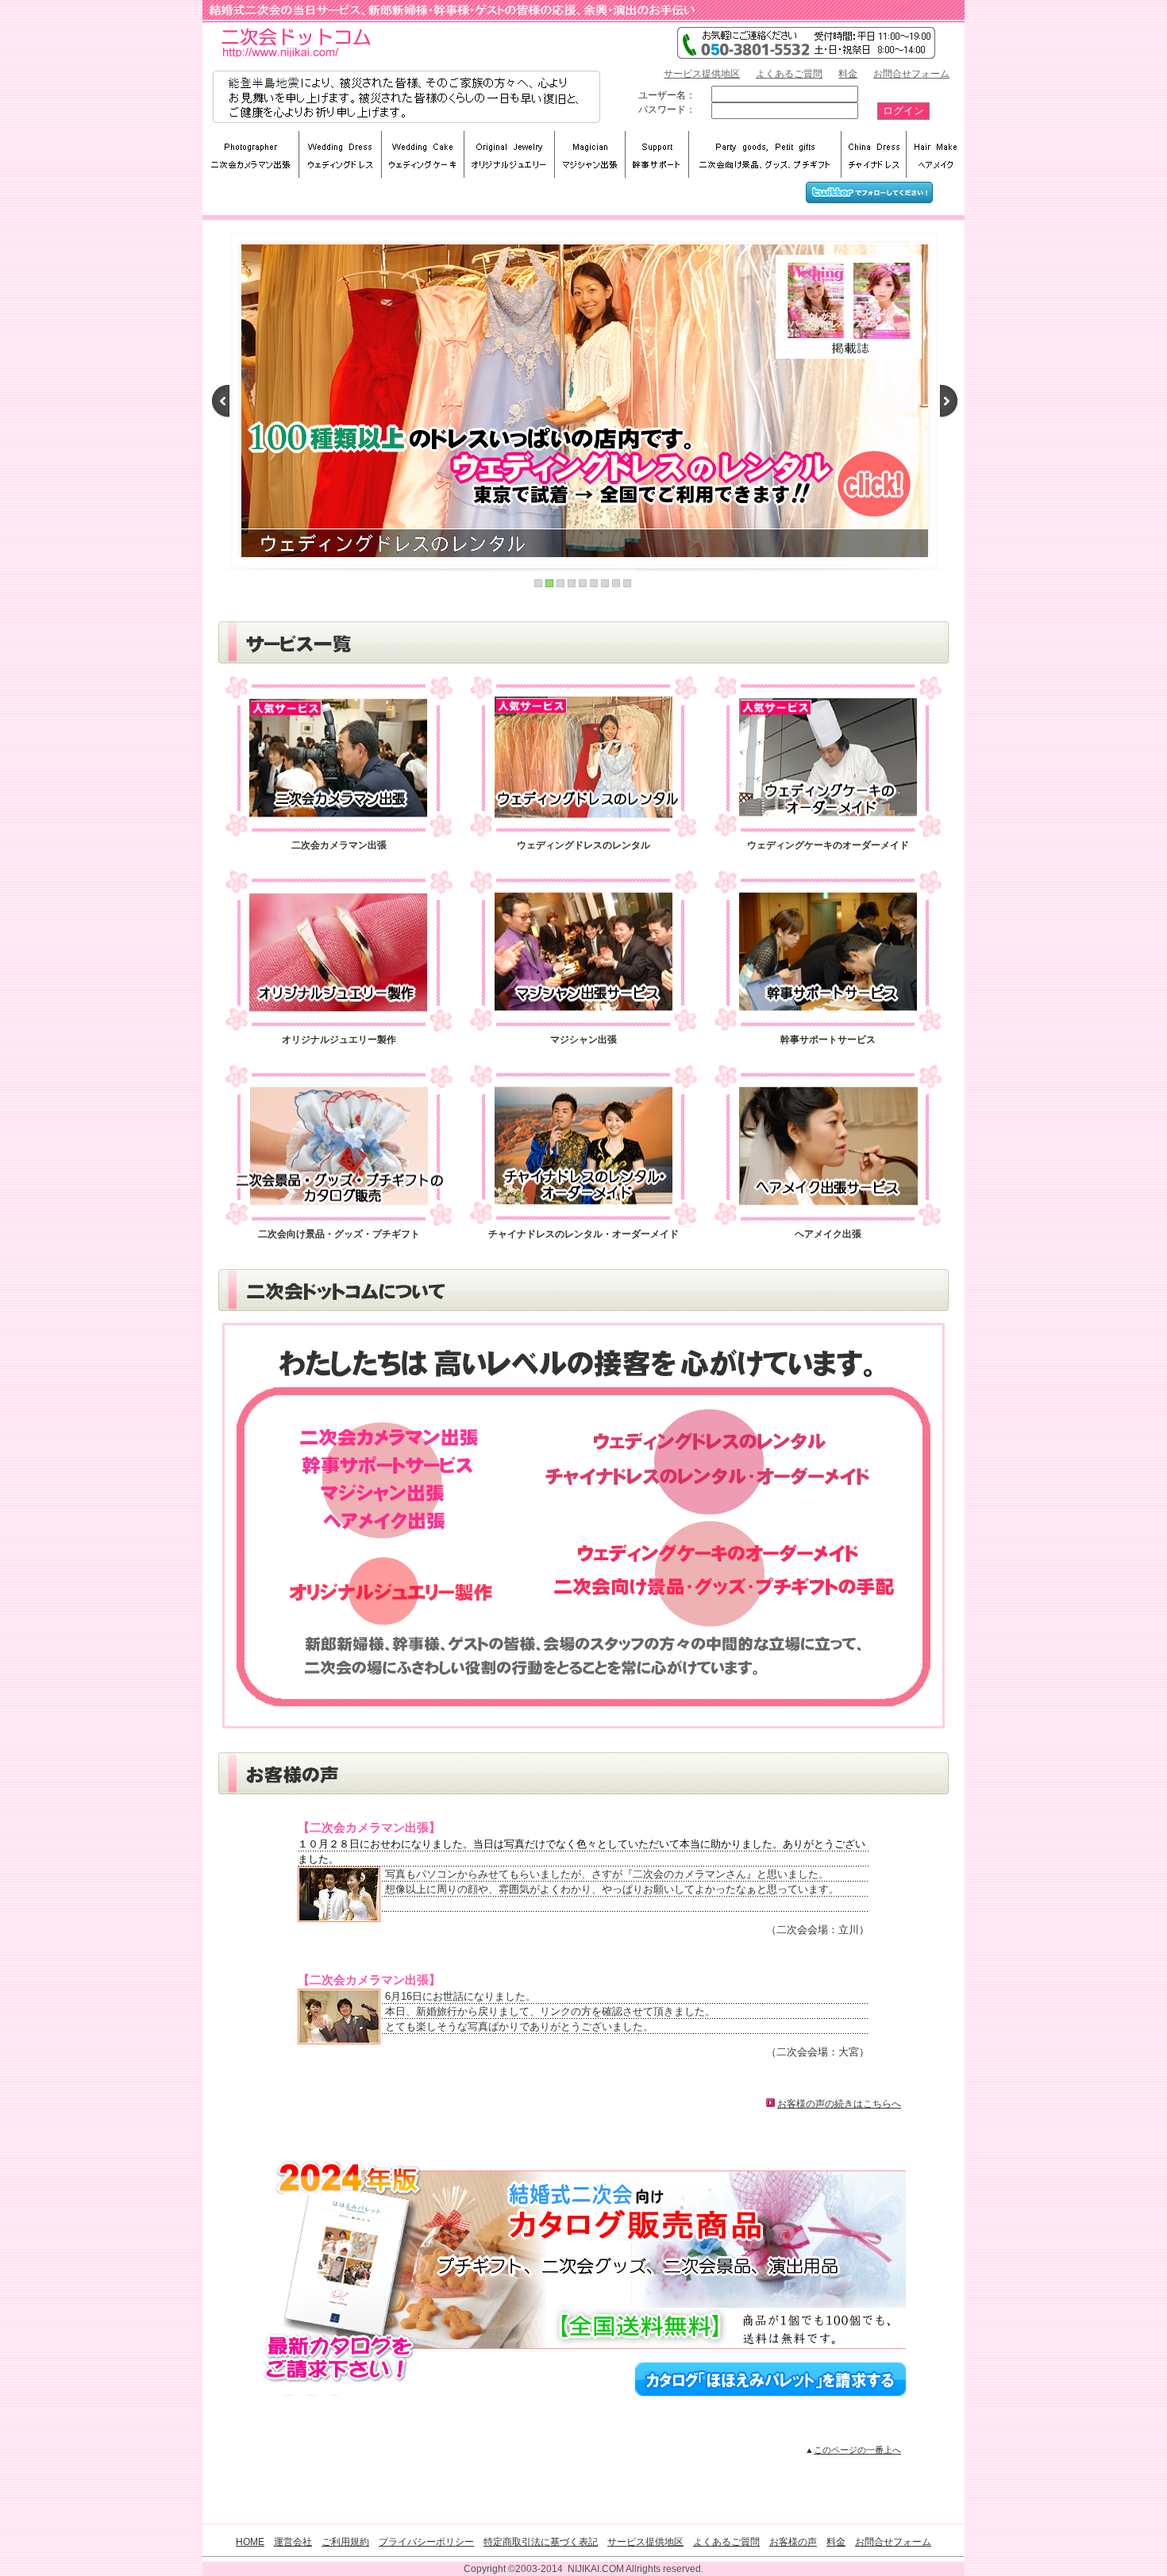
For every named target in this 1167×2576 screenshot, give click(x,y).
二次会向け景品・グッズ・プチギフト (339, 1234)
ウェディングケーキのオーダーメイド (828, 845)
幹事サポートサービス (828, 1040)
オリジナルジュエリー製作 (339, 1040)
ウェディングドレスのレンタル (583, 845)
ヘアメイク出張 (828, 1234)
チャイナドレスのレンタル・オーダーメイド (583, 1234)
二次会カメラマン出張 (339, 845)
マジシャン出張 (583, 1040)
